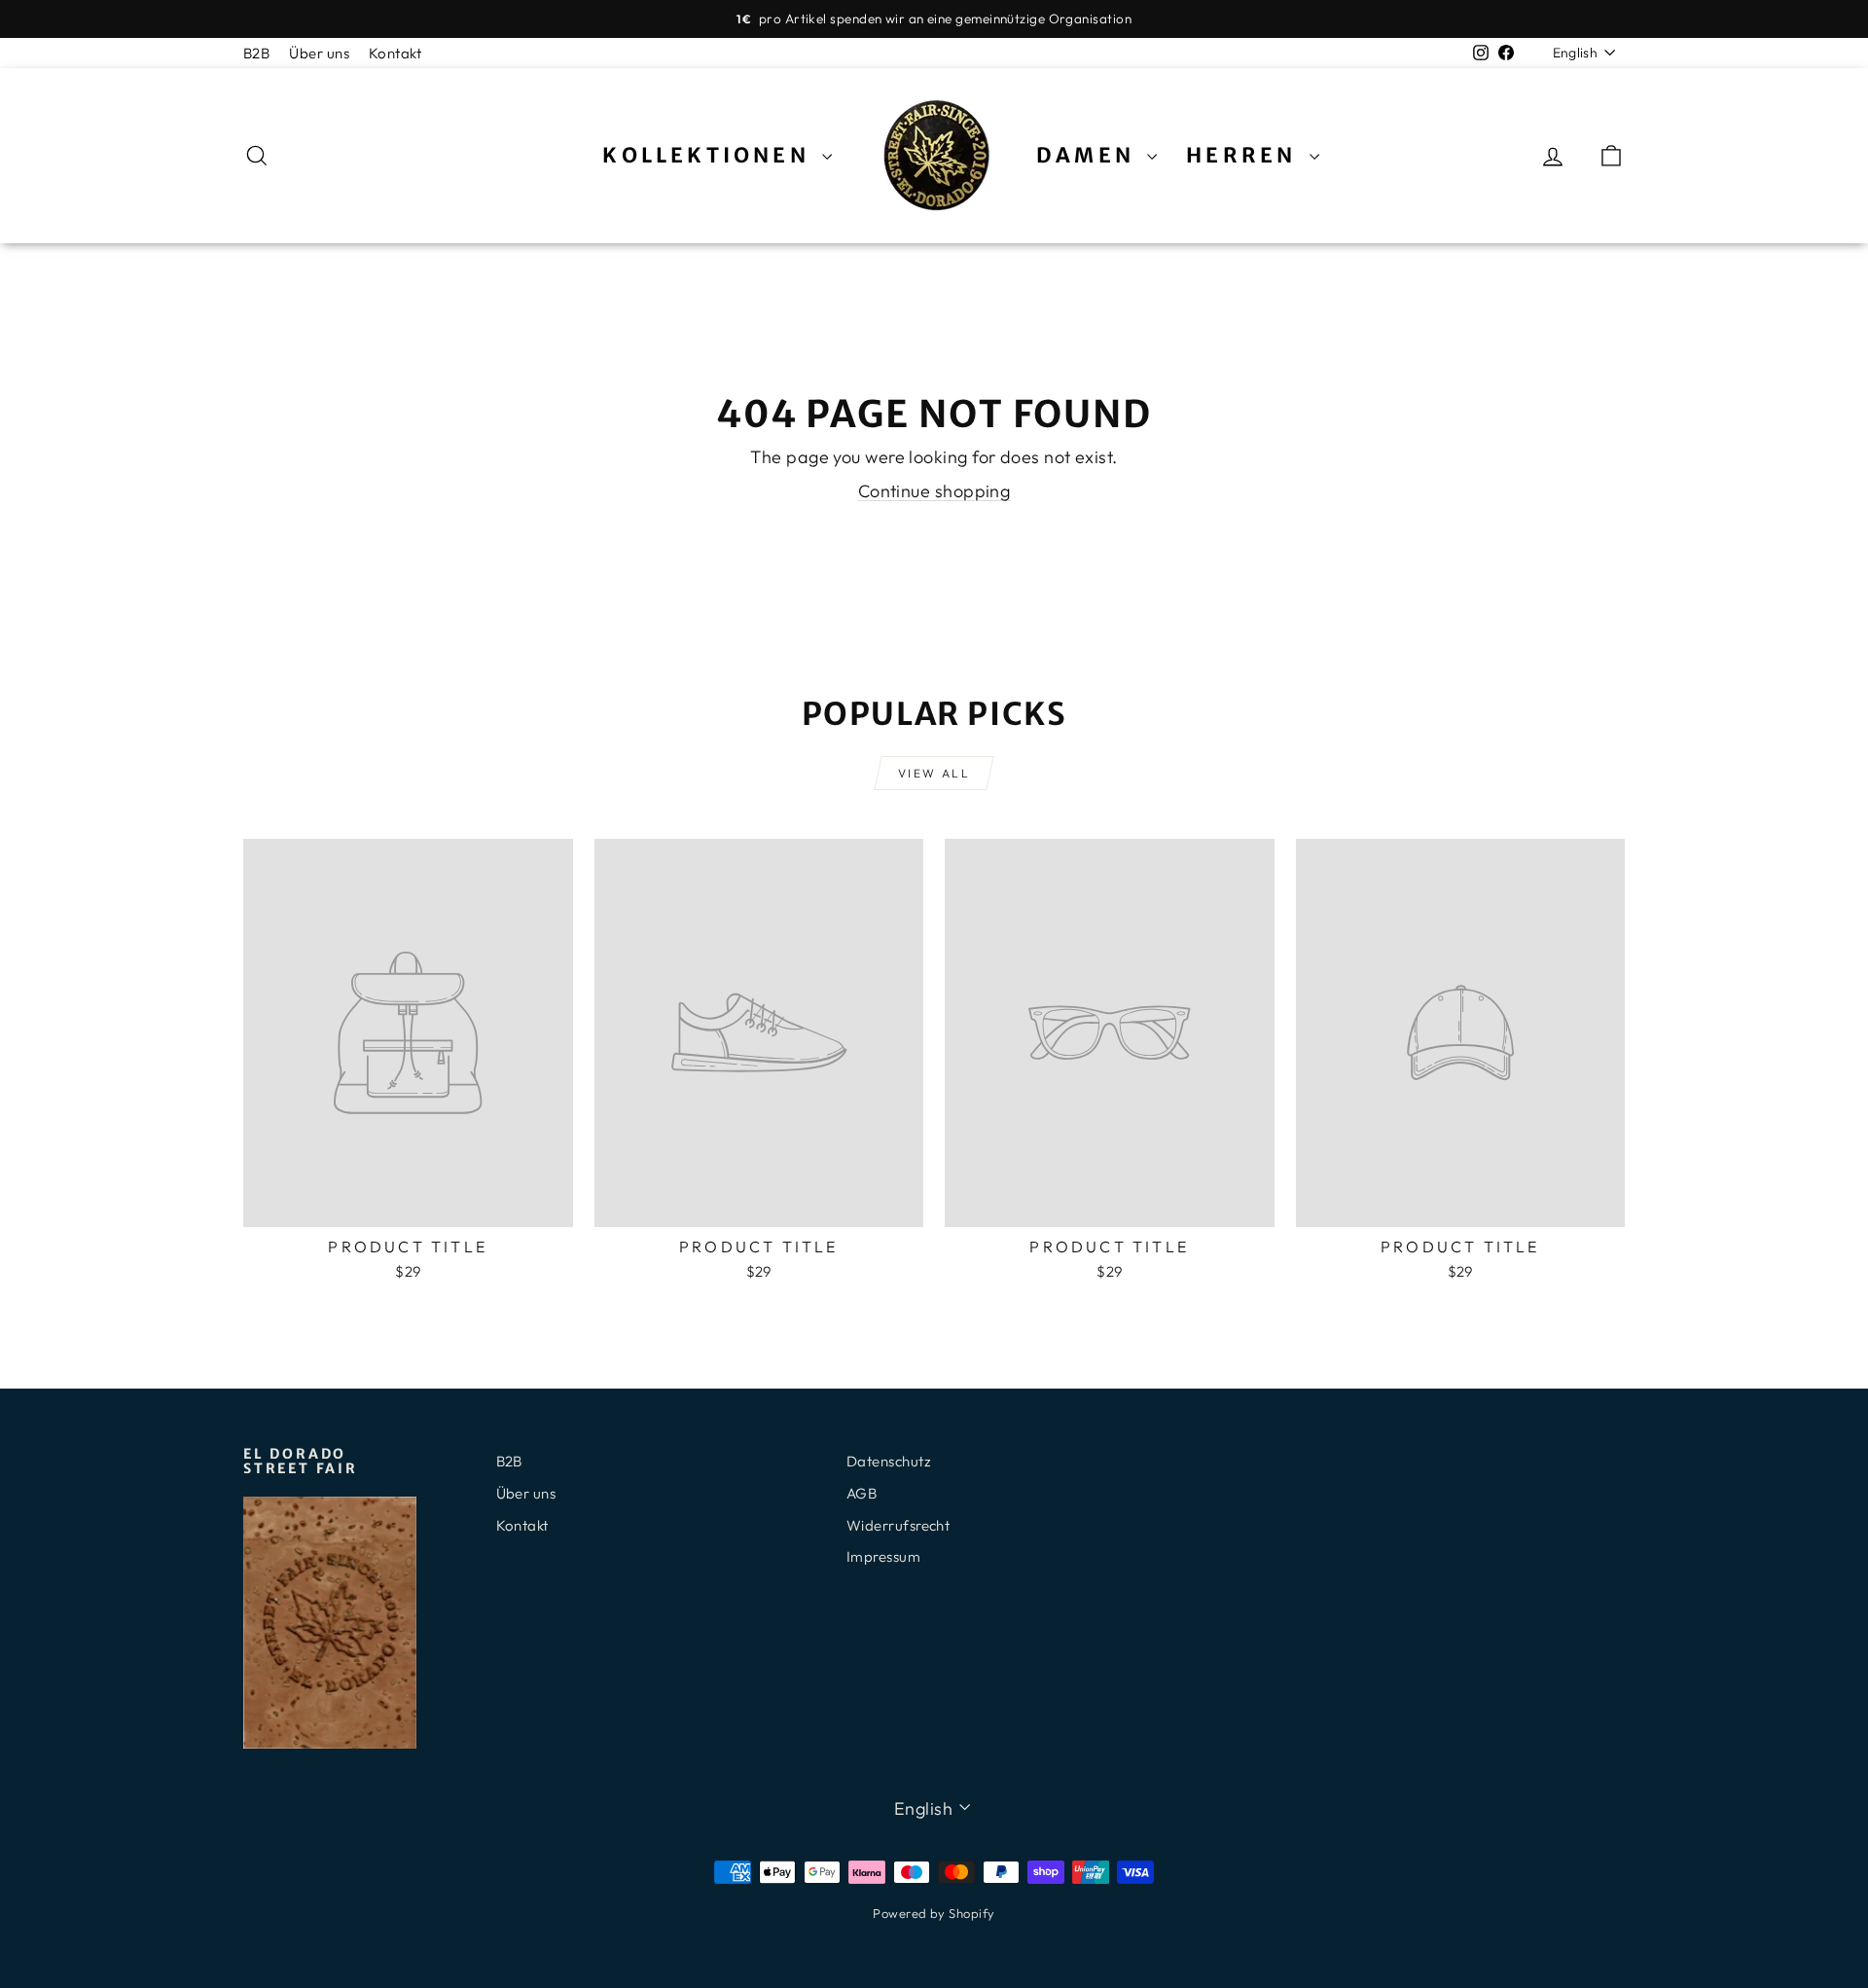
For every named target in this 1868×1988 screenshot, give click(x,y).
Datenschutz (889, 1461)
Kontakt (395, 53)
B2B (256, 53)
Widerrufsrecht (898, 1525)
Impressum (883, 1556)
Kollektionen (710, 155)
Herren (1245, 155)
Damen (1089, 155)
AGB (862, 1493)
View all (934, 773)
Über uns (319, 53)
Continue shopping (934, 491)
